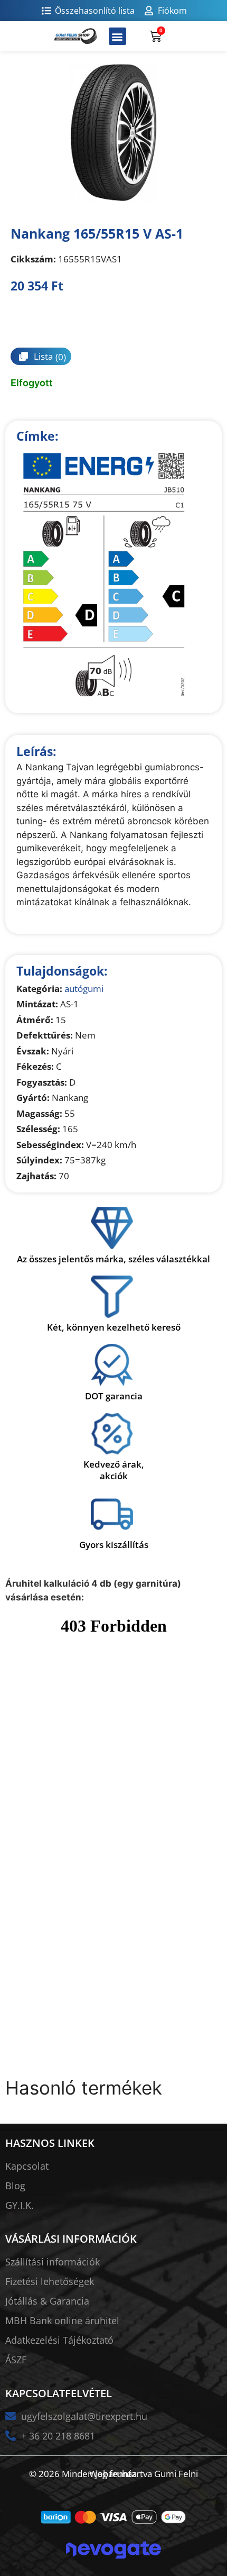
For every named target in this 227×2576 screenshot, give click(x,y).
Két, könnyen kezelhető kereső (114, 1327)
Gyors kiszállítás (114, 1545)
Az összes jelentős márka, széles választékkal (113, 1259)
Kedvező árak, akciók (114, 1470)
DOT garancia (114, 1396)
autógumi (84, 989)
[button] (117, 36)
